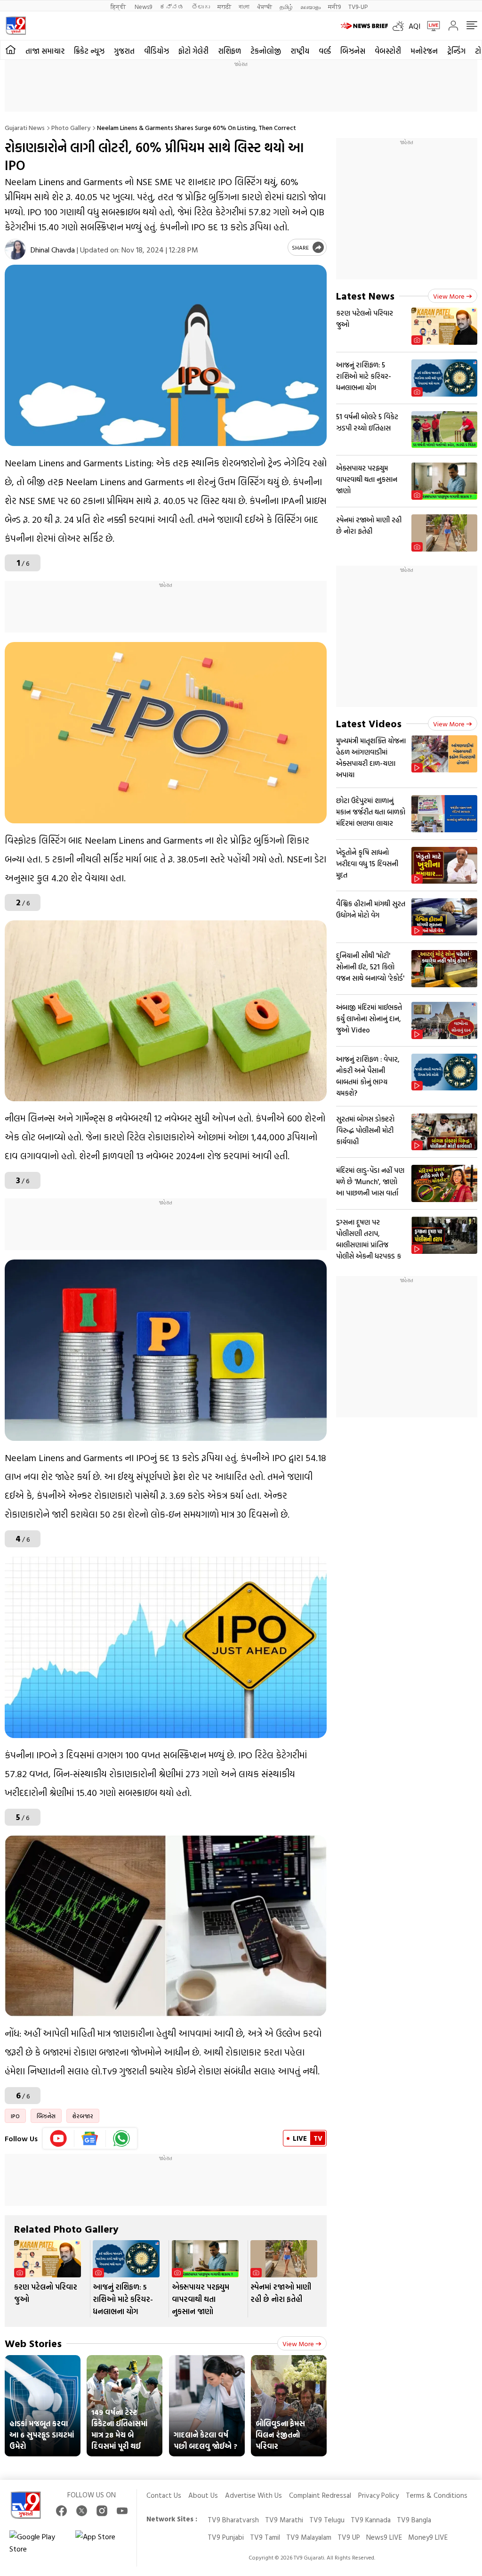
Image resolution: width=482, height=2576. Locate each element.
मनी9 (334, 6)
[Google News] (90, 2138)
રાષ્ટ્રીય (300, 51)
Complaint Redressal (320, 2495)
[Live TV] (430, 26)
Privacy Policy (378, 2495)
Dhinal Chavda (53, 250)
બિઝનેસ (353, 51)
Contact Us (164, 2495)
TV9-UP (358, 6)
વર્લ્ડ (325, 51)
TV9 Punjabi (226, 2537)
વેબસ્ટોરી (388, 51)
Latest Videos (369, 723)
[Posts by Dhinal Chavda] (15, 249)
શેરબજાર (83, 2116)
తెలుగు (201, 6)
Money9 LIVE (428, 2537)
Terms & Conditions (437, 2495)
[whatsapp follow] (121, 2138)
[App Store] (104, 2543)
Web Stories (33, 2343)
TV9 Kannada (371, 2520)
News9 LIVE (384, 2537)
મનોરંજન (424, 51)
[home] (11, 50)
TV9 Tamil (265, 2537)
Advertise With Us (253, 2495)
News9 (143, 6)
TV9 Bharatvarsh (233, 2520)
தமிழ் (286, 6)
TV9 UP (349, 2537)
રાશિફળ (229, 51)
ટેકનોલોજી (266, 51)
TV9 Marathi (284, 2520)
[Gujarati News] (16, 26)
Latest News (365, 296)
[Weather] (401, 26)
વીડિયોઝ (157, 51)
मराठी (224, 6)
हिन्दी (119, 6)
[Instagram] (102, 2511)
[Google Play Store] (38, 2543)
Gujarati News (25, 127)
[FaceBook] (61, 2511)
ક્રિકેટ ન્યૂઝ (89, 51)
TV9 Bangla (414, 2520)
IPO (15, 2116)
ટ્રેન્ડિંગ (456, 51)
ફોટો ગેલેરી (193, 51)
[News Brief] (364, 26)
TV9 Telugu (327, 2520)
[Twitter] (82, 2511)
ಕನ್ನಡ (172, 6)
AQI (414, 26)
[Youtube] (59, 2138)
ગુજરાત (124, 51)
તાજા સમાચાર (45, 51)
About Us (203, 2495)
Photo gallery (71, 127)
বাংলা (244, 6)
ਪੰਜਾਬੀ (265, 6)
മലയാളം (310, 6)
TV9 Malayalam (309, 2537)
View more (298, 2344)
